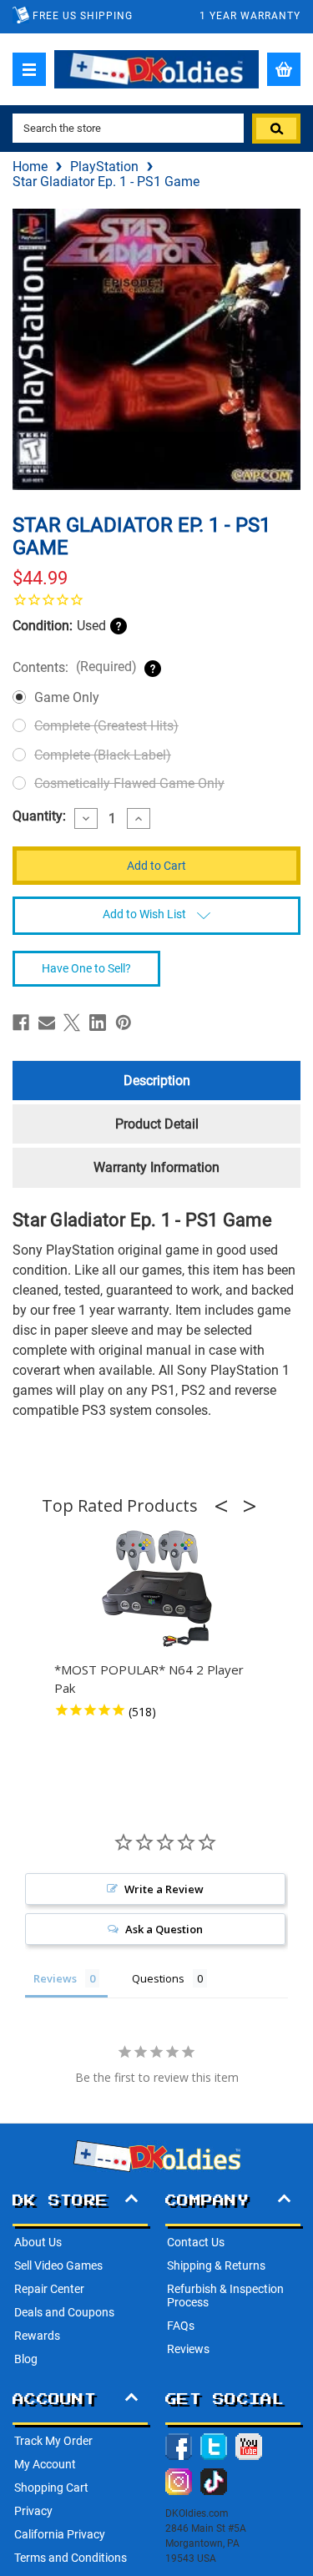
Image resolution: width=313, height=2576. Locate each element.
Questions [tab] (158, 1978)
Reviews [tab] (55, 1978)
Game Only (67, 697)
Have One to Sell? (86, 968)
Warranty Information (156, 1167)
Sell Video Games (58, 2265)
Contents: (75, 667)
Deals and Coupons (64, 2312)
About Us (38, 2242)
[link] (156, 599)
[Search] (276, 129)
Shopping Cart (51, 2488)
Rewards (37, 2336)
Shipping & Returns (216, 2265)
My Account (45, 2464)
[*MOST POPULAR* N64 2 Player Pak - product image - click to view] (157, 1589)
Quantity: (39, 816)
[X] (72, 1023)
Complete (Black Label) (103, 755)
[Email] (47, 1023)
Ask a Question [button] (164, 1929)
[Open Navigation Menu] (29, 69)
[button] (226, 1506)
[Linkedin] (98, 1023)
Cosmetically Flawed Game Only (129, 783)
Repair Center (49, 2289)
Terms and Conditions (71, 2558)
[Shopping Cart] (284, 69)
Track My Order (53, 2441)
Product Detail (157, 1124)
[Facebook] (21, 1023)
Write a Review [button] (164, 1889)
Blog (26, 2359)
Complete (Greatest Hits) (106, 726)
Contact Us (196, 2242)
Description (157, 1081)
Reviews (188, 2349)
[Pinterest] (124, 1023)
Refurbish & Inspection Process (225, 2296)
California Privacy (60, 2534)
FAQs (181, 2326)
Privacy (33, 2511)
